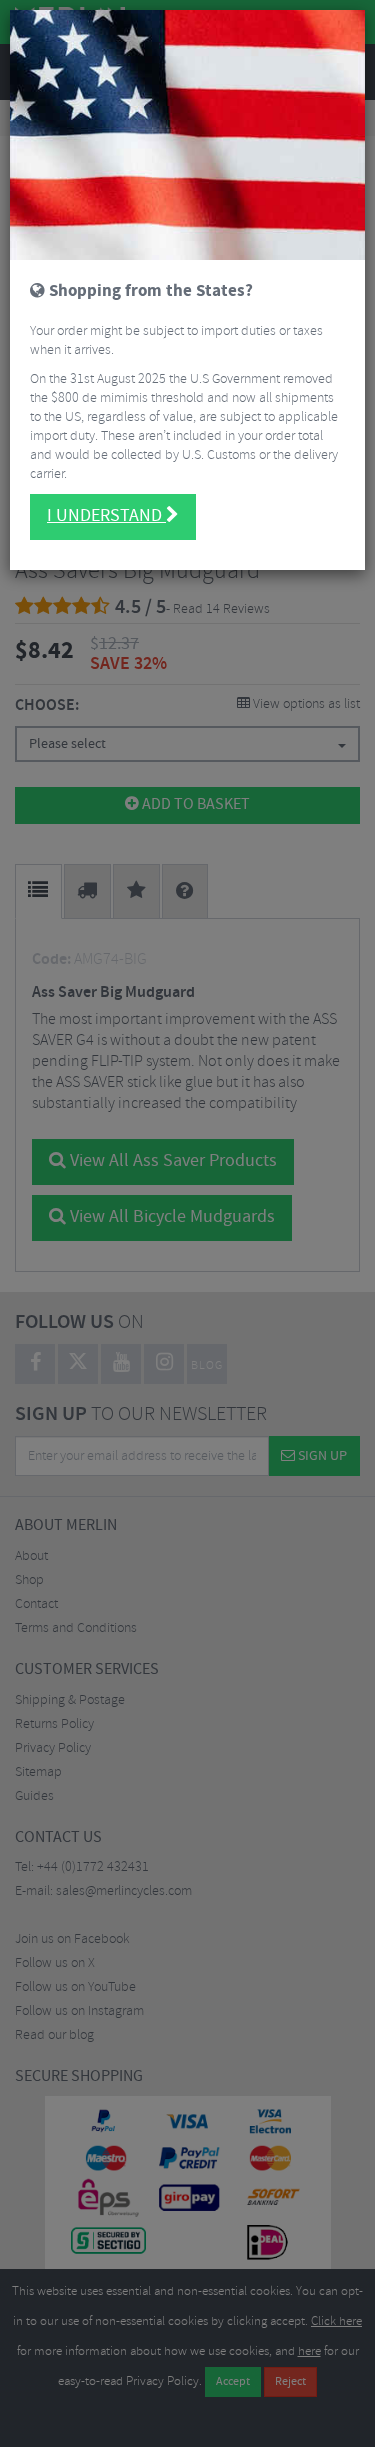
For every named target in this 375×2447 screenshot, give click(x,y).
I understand (106, 516)
